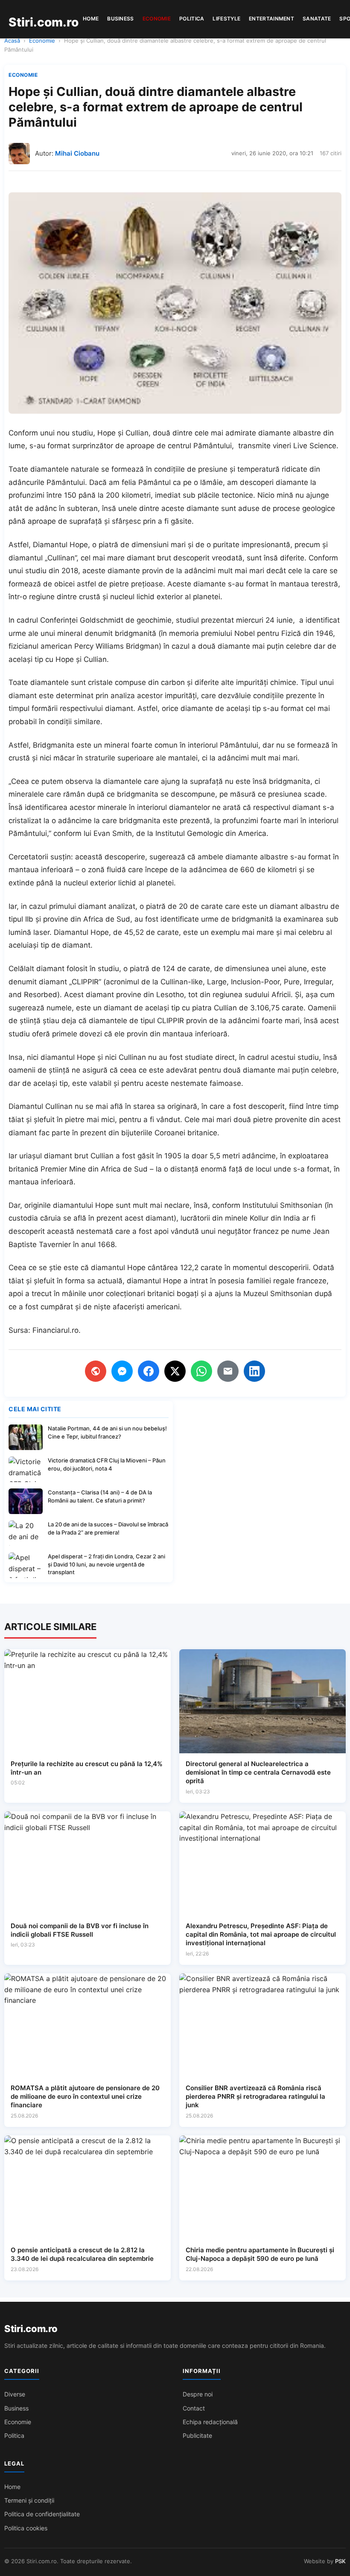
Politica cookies (26, 2528)
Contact (194, 2408)
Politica (192, 19)
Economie (157, 19)
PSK (340, 2561)
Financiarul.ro (55, 1330)
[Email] (228, 1371)
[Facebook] (149, 1371)
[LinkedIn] (254, 1371)
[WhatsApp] (201, 1371)
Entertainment (271, 19)
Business (120, 19)
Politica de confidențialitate (42, 2514)
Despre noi (198, 2394)
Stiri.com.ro (31, 2329)
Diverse (15, 2394)
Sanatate (317, 19)
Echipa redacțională (210, 2422)
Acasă (12, 41)
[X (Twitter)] (175, 1371)
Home (91, 19)
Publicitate (197, 2435)
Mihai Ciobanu (77, 153)
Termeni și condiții (29, 2500)
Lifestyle (226, 19)
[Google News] (96, 1371)
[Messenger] (122, 1371)
